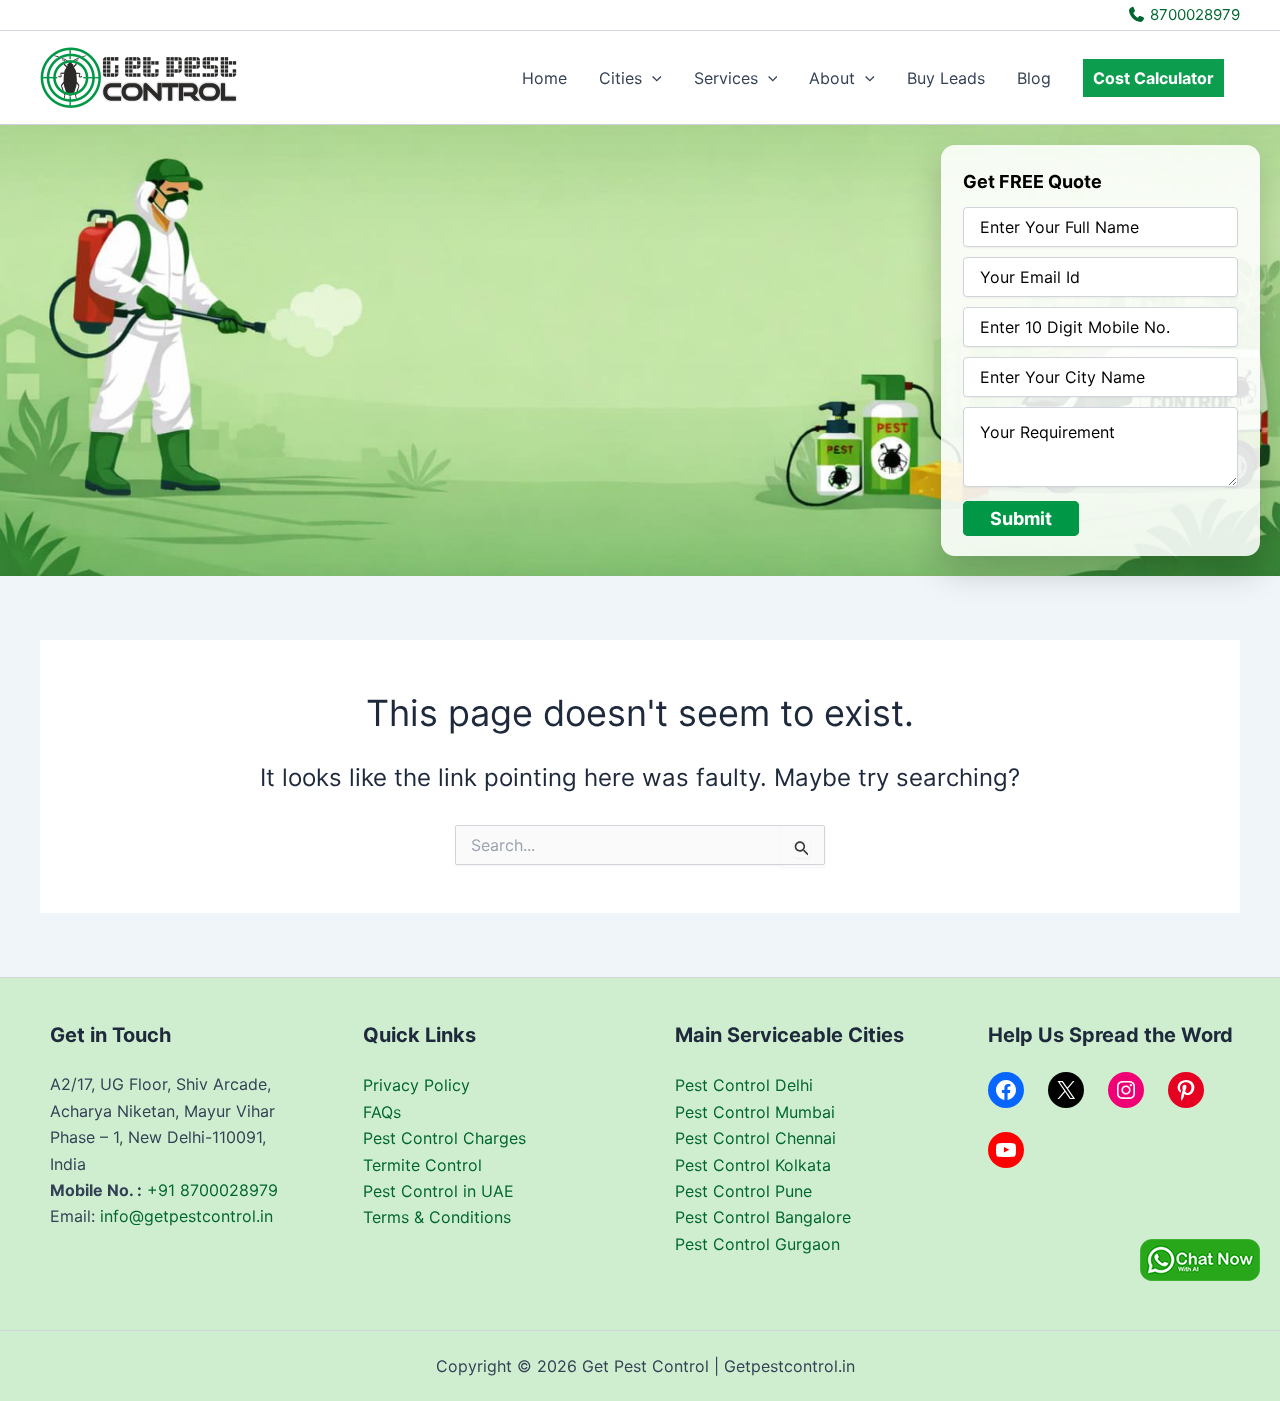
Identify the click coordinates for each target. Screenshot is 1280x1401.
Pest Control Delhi (744, 1085)
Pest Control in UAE (438, 1191)
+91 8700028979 (212, 1190)
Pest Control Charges (444, 1138)
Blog (1034, 78)
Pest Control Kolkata (753, 1165)
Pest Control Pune (743, 1191)
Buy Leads (946, 78)
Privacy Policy (416, 1085)
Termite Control (422, 1165)
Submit (1021, 518)
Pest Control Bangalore (763, 1217)
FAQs (382, 1112)
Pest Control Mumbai (755, 1112)
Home (544, 78)
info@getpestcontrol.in (186, 1216)
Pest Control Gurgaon (757, 1244)
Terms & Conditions (437, 1217)
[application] (652, 78)
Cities (620, 78)
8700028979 (1193, 14)
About (832, 78)
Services (726, 78)
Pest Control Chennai (755, 1138)
